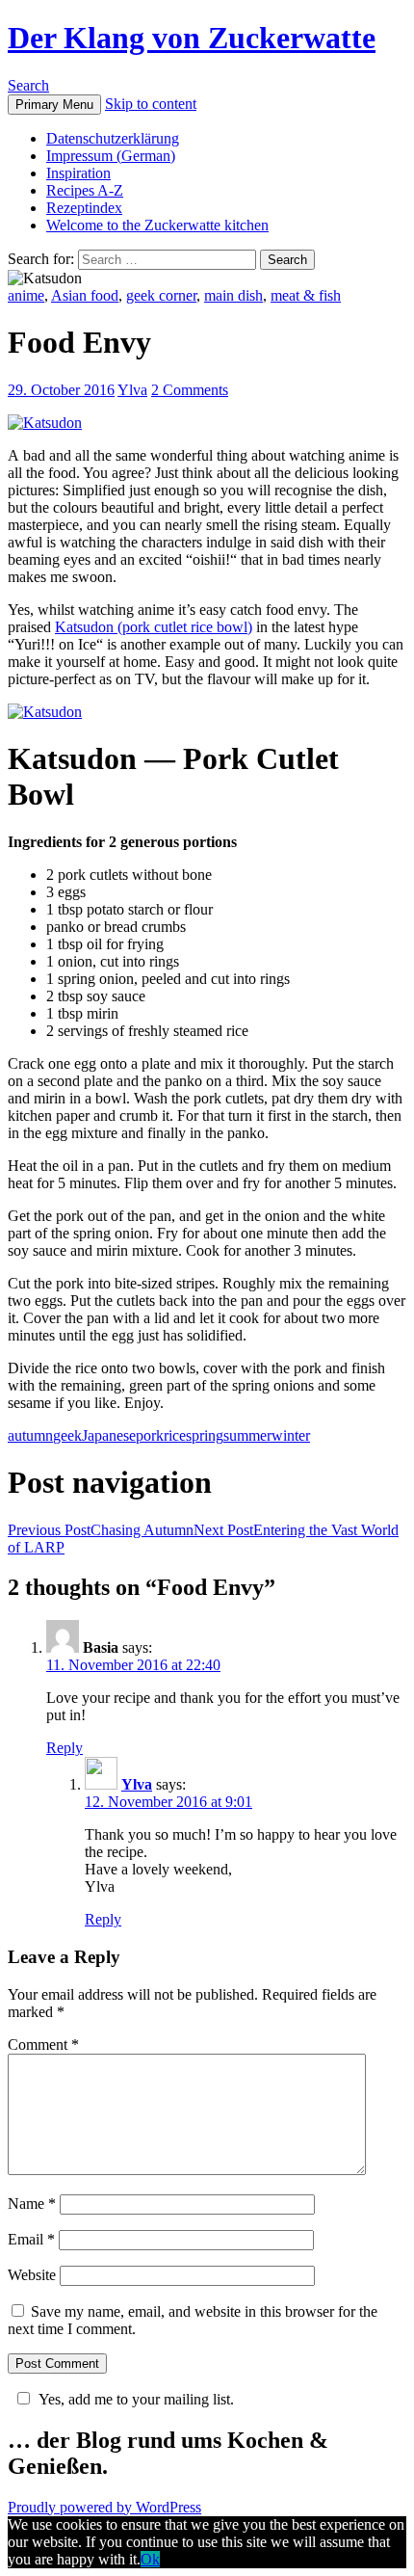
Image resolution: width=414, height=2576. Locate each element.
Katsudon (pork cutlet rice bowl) (154, 627)
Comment (43, 2045)
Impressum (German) (111, 156)
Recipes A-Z (85, 190)
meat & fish (306, 295)
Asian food (85, 295)
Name (32, 2204)
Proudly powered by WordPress (104, 2507)
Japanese (109, 1435)
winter (291, 1435)
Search (28, 85)
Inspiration (78, 173)
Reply (65, 1748)
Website (32, 2275)
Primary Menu (54, 105)
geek (67, 1435)
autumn (30, 1435)
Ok (150, 2559)
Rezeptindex (84, 208)
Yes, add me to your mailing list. (136, 2399)
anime (26, 295)
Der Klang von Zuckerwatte (192, 38)
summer (247, 1435)
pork (150, 1435)
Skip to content (151, 104)
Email (31, 2239)
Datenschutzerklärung (113, 138)
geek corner (161, 295)
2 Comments (190, 390)
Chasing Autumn (101, 1530)
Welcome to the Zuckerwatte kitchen (157, 225)
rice (175, 1435)
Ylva (132, 390)
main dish (233, 295)
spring (205, 1435)
